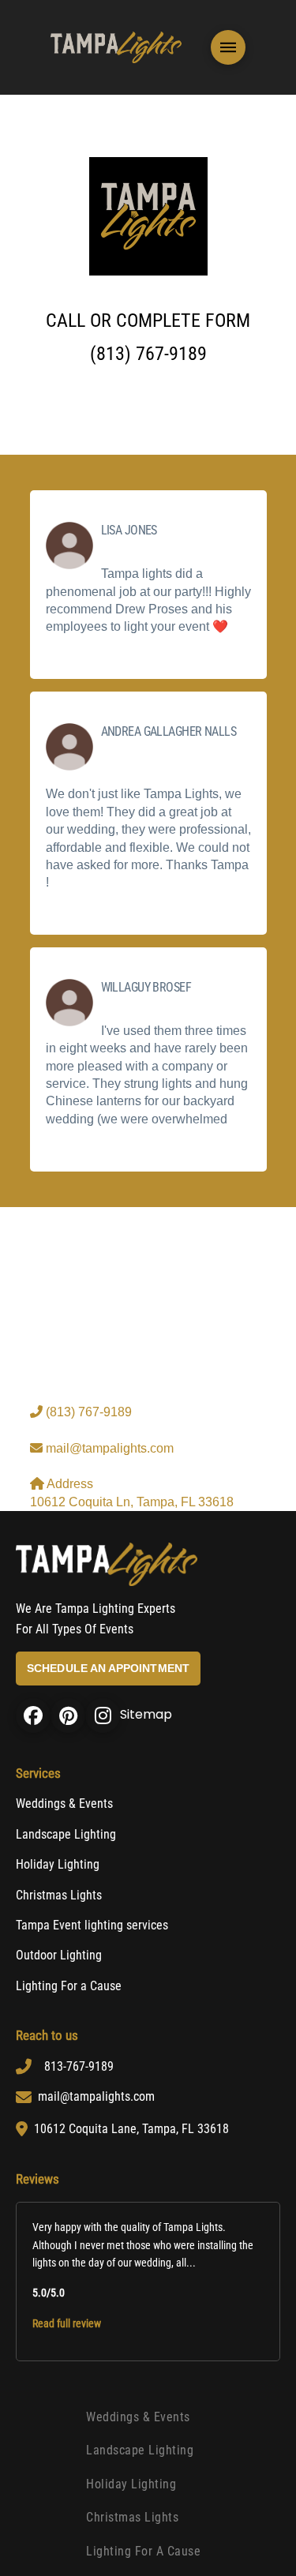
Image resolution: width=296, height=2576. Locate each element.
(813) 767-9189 (87, 1412)
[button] (228, 47)
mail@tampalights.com (108, 1448)
